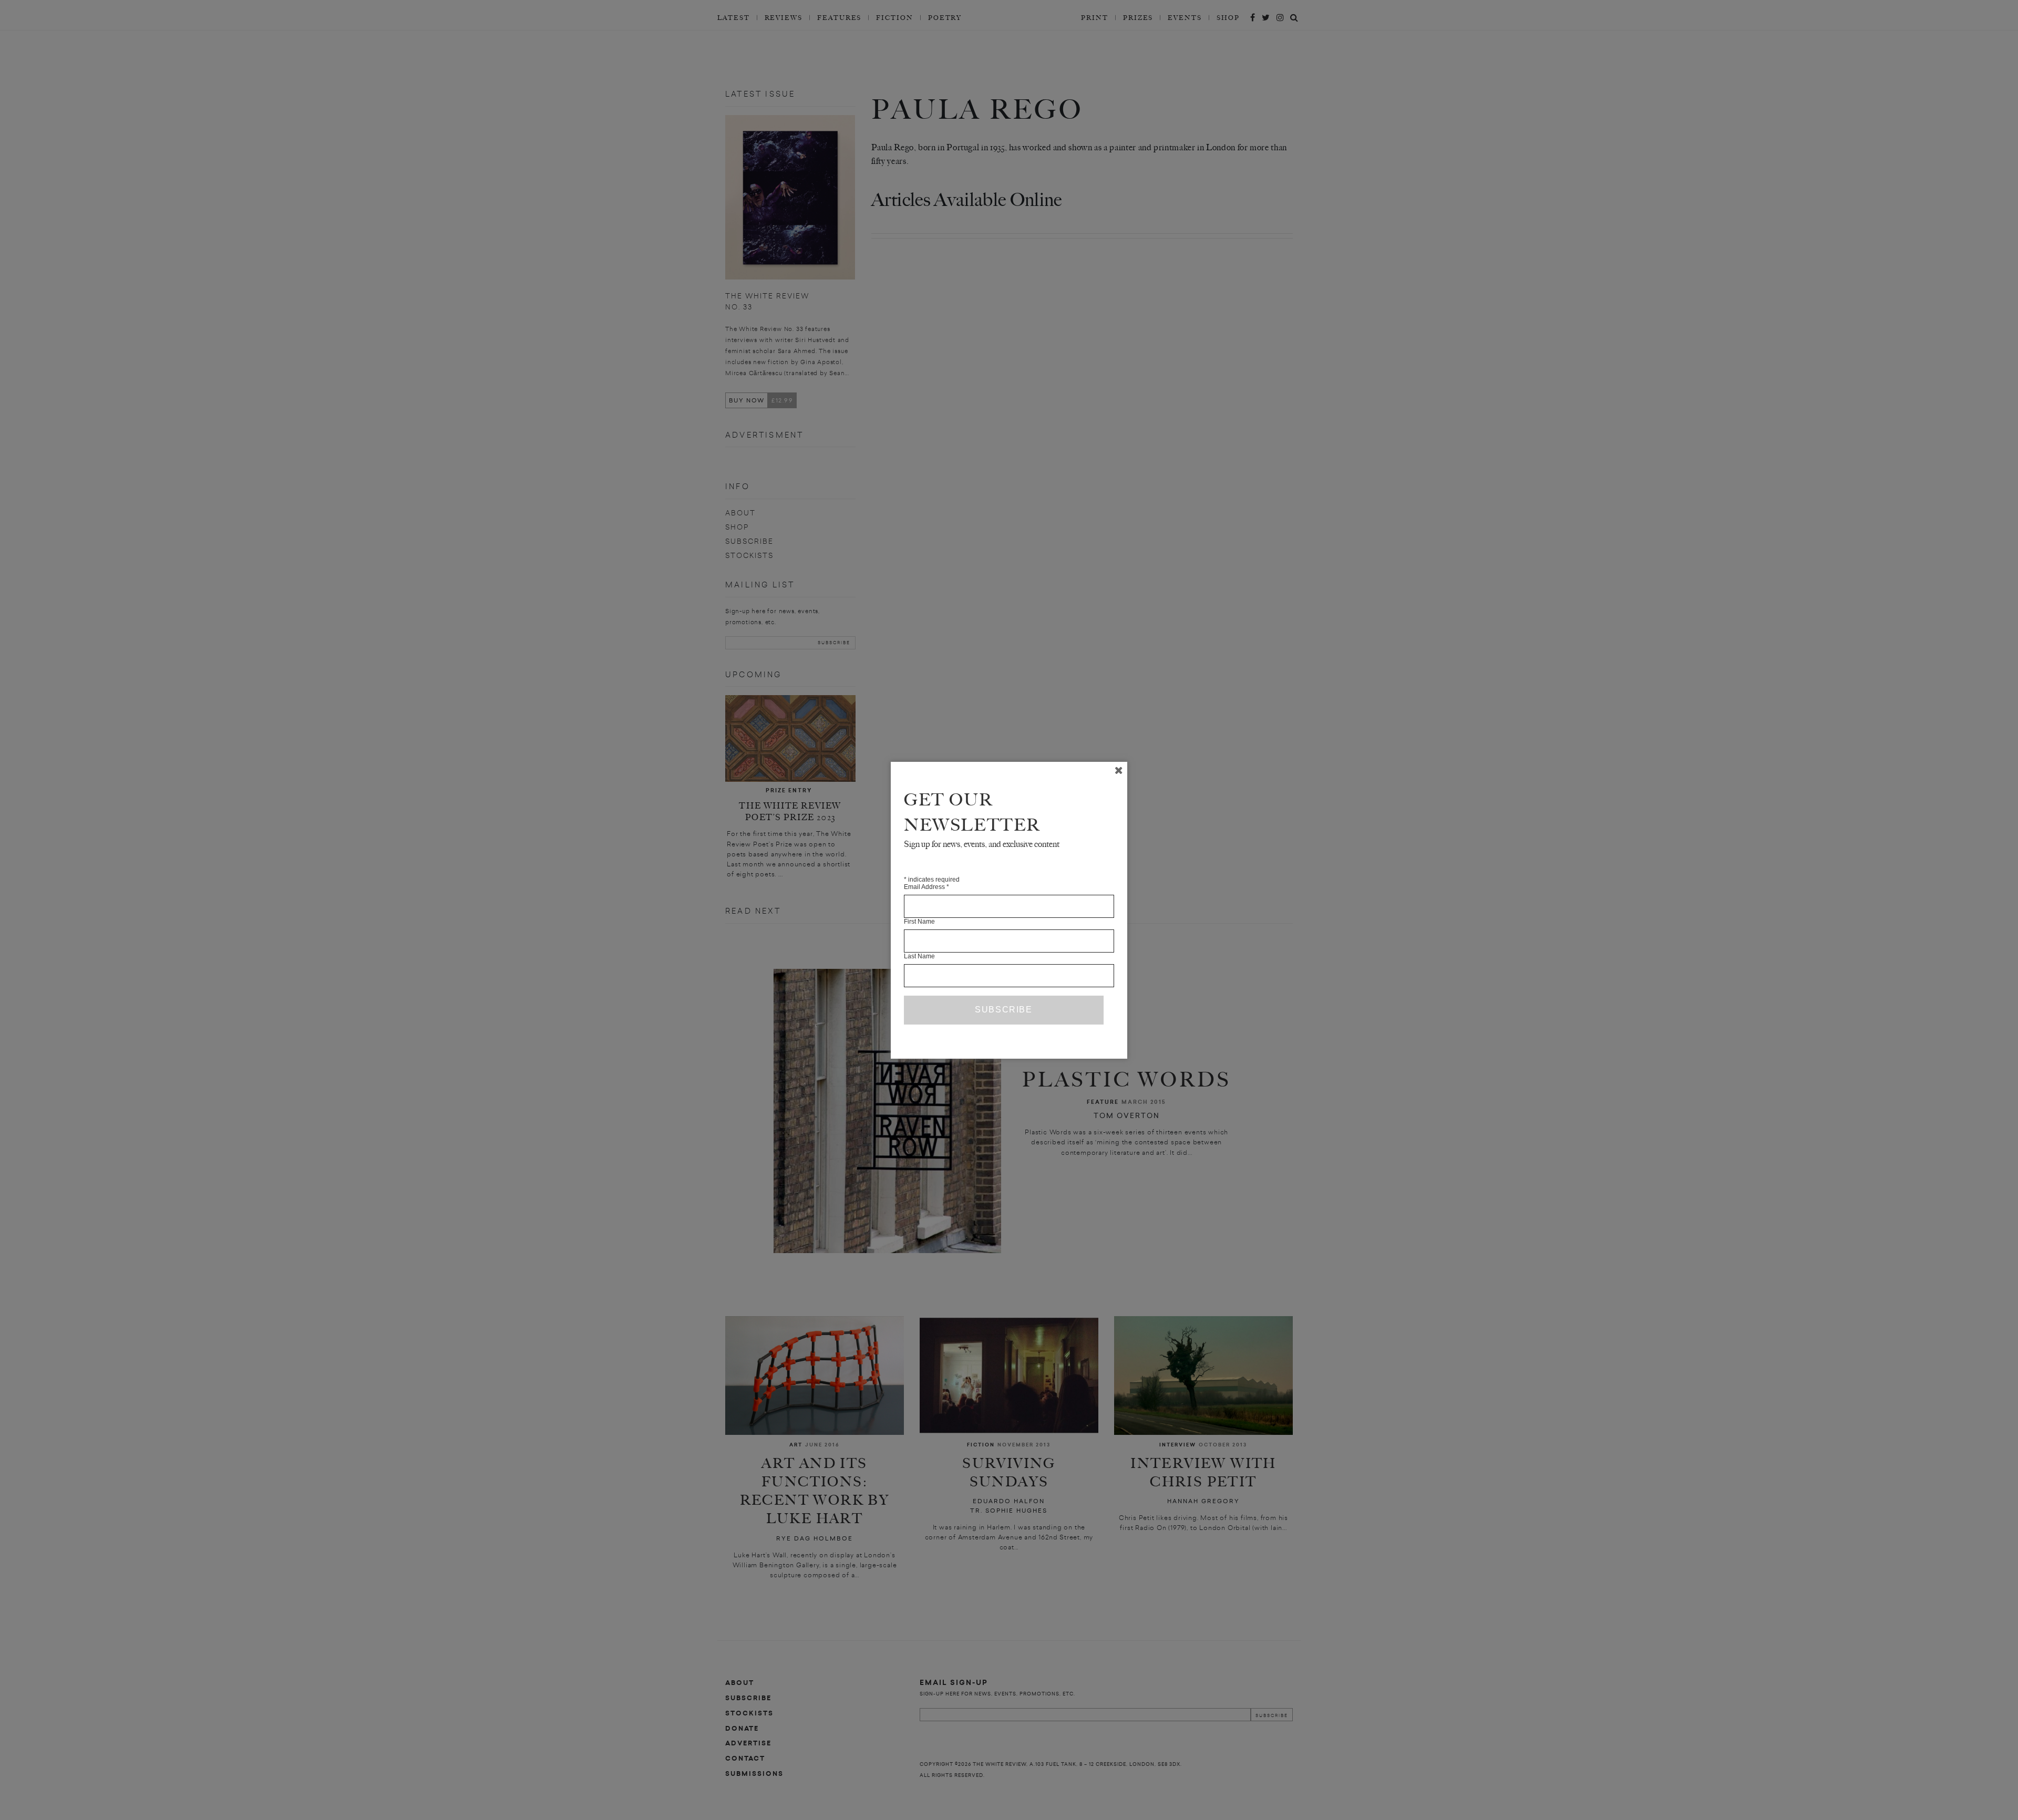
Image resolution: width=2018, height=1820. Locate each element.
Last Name (919, 956)
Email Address (926, 887)
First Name (919, 922)
